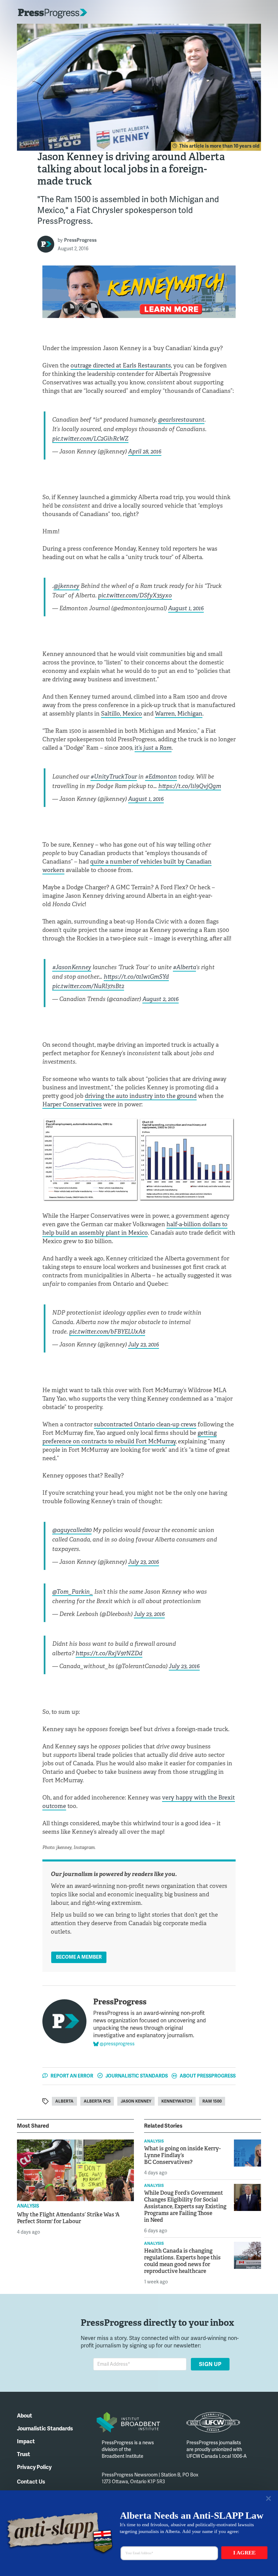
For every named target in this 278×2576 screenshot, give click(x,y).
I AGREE (244, 2553)
